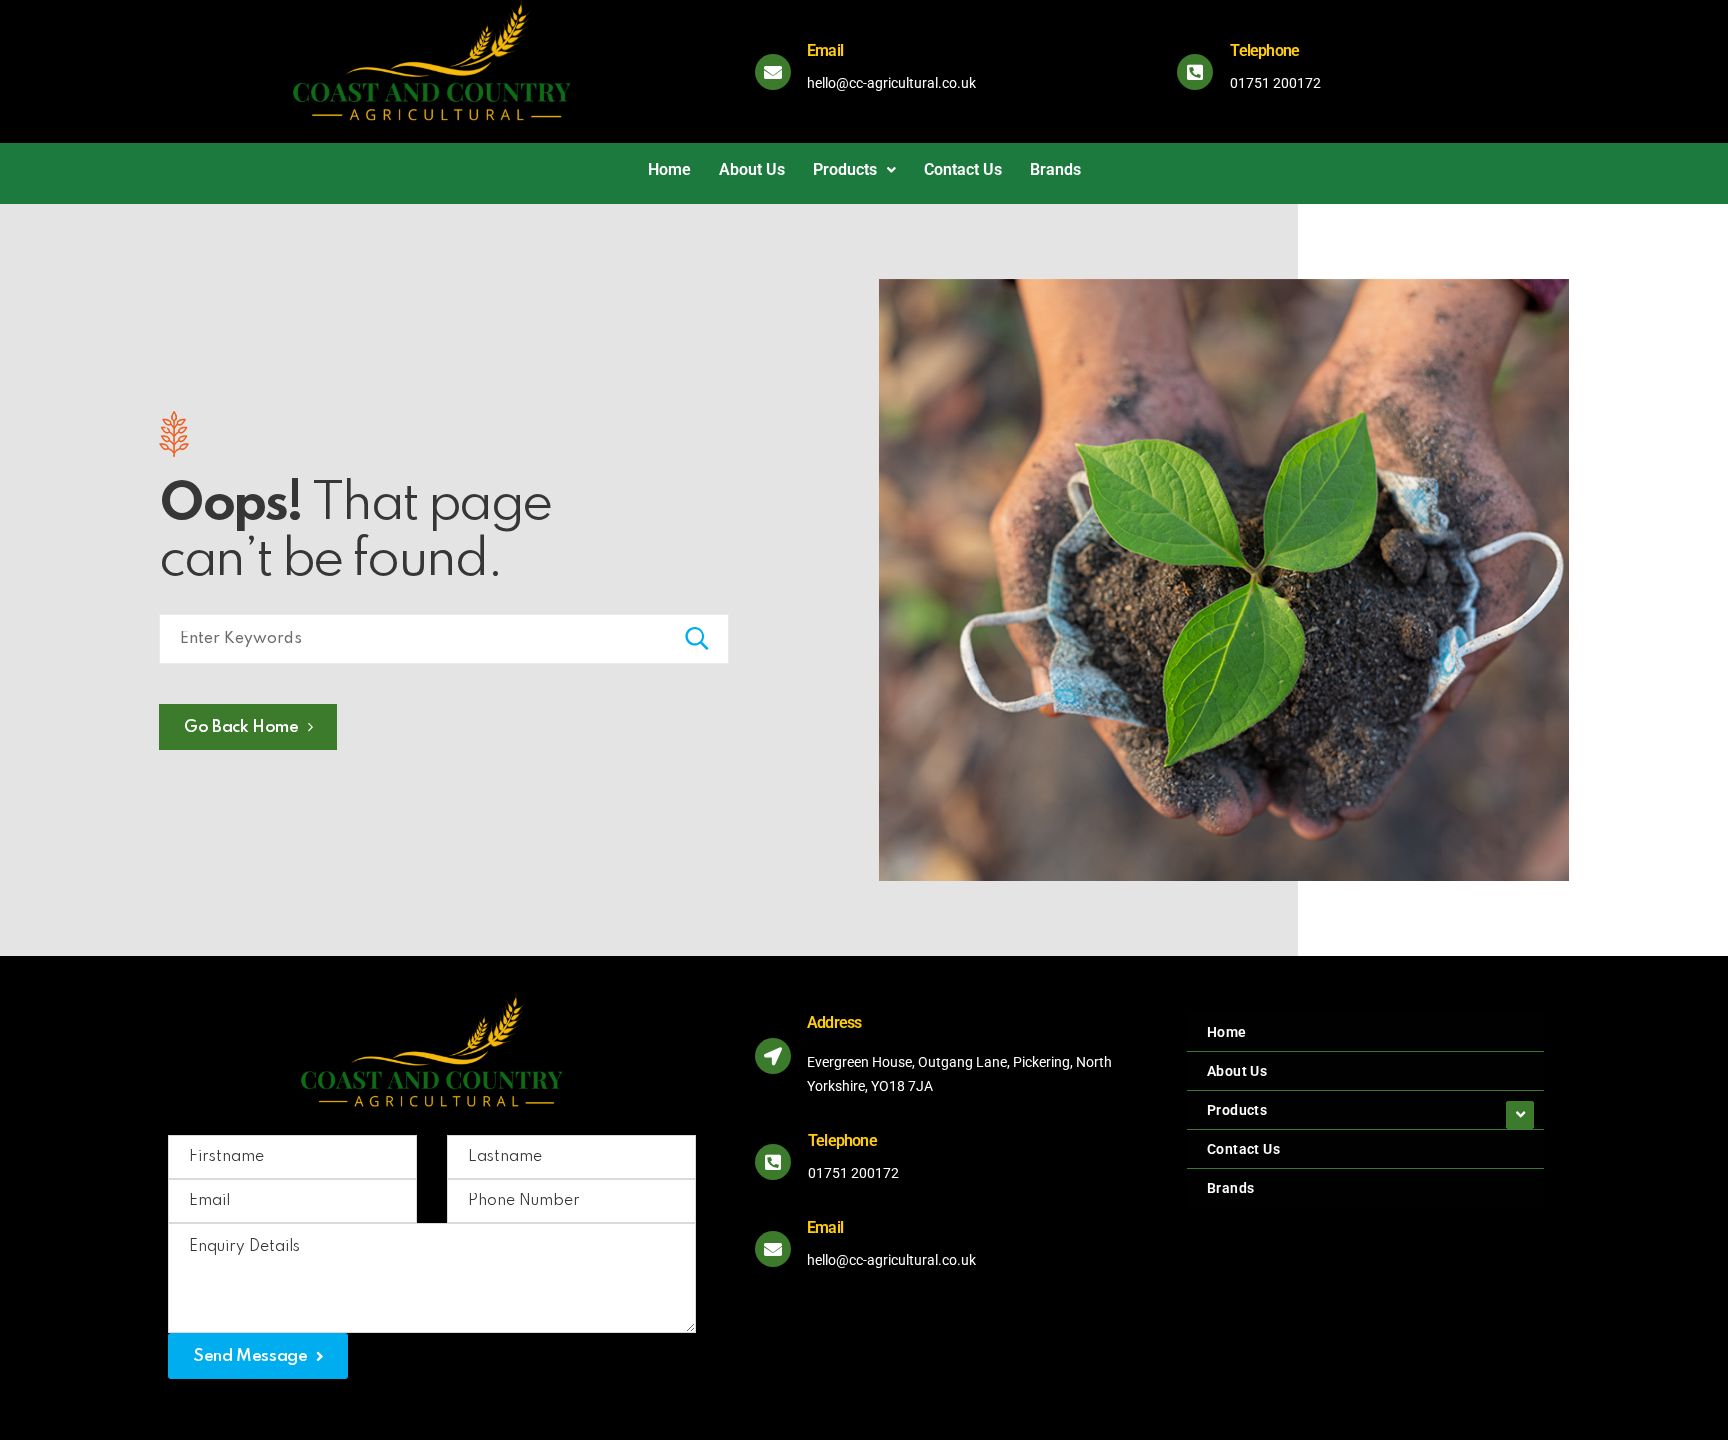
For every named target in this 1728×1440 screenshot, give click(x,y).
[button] (854, 170)
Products (845, 169)
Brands (1055, 169)
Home (669, 169)
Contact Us (963, 169)
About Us (752, 169)
